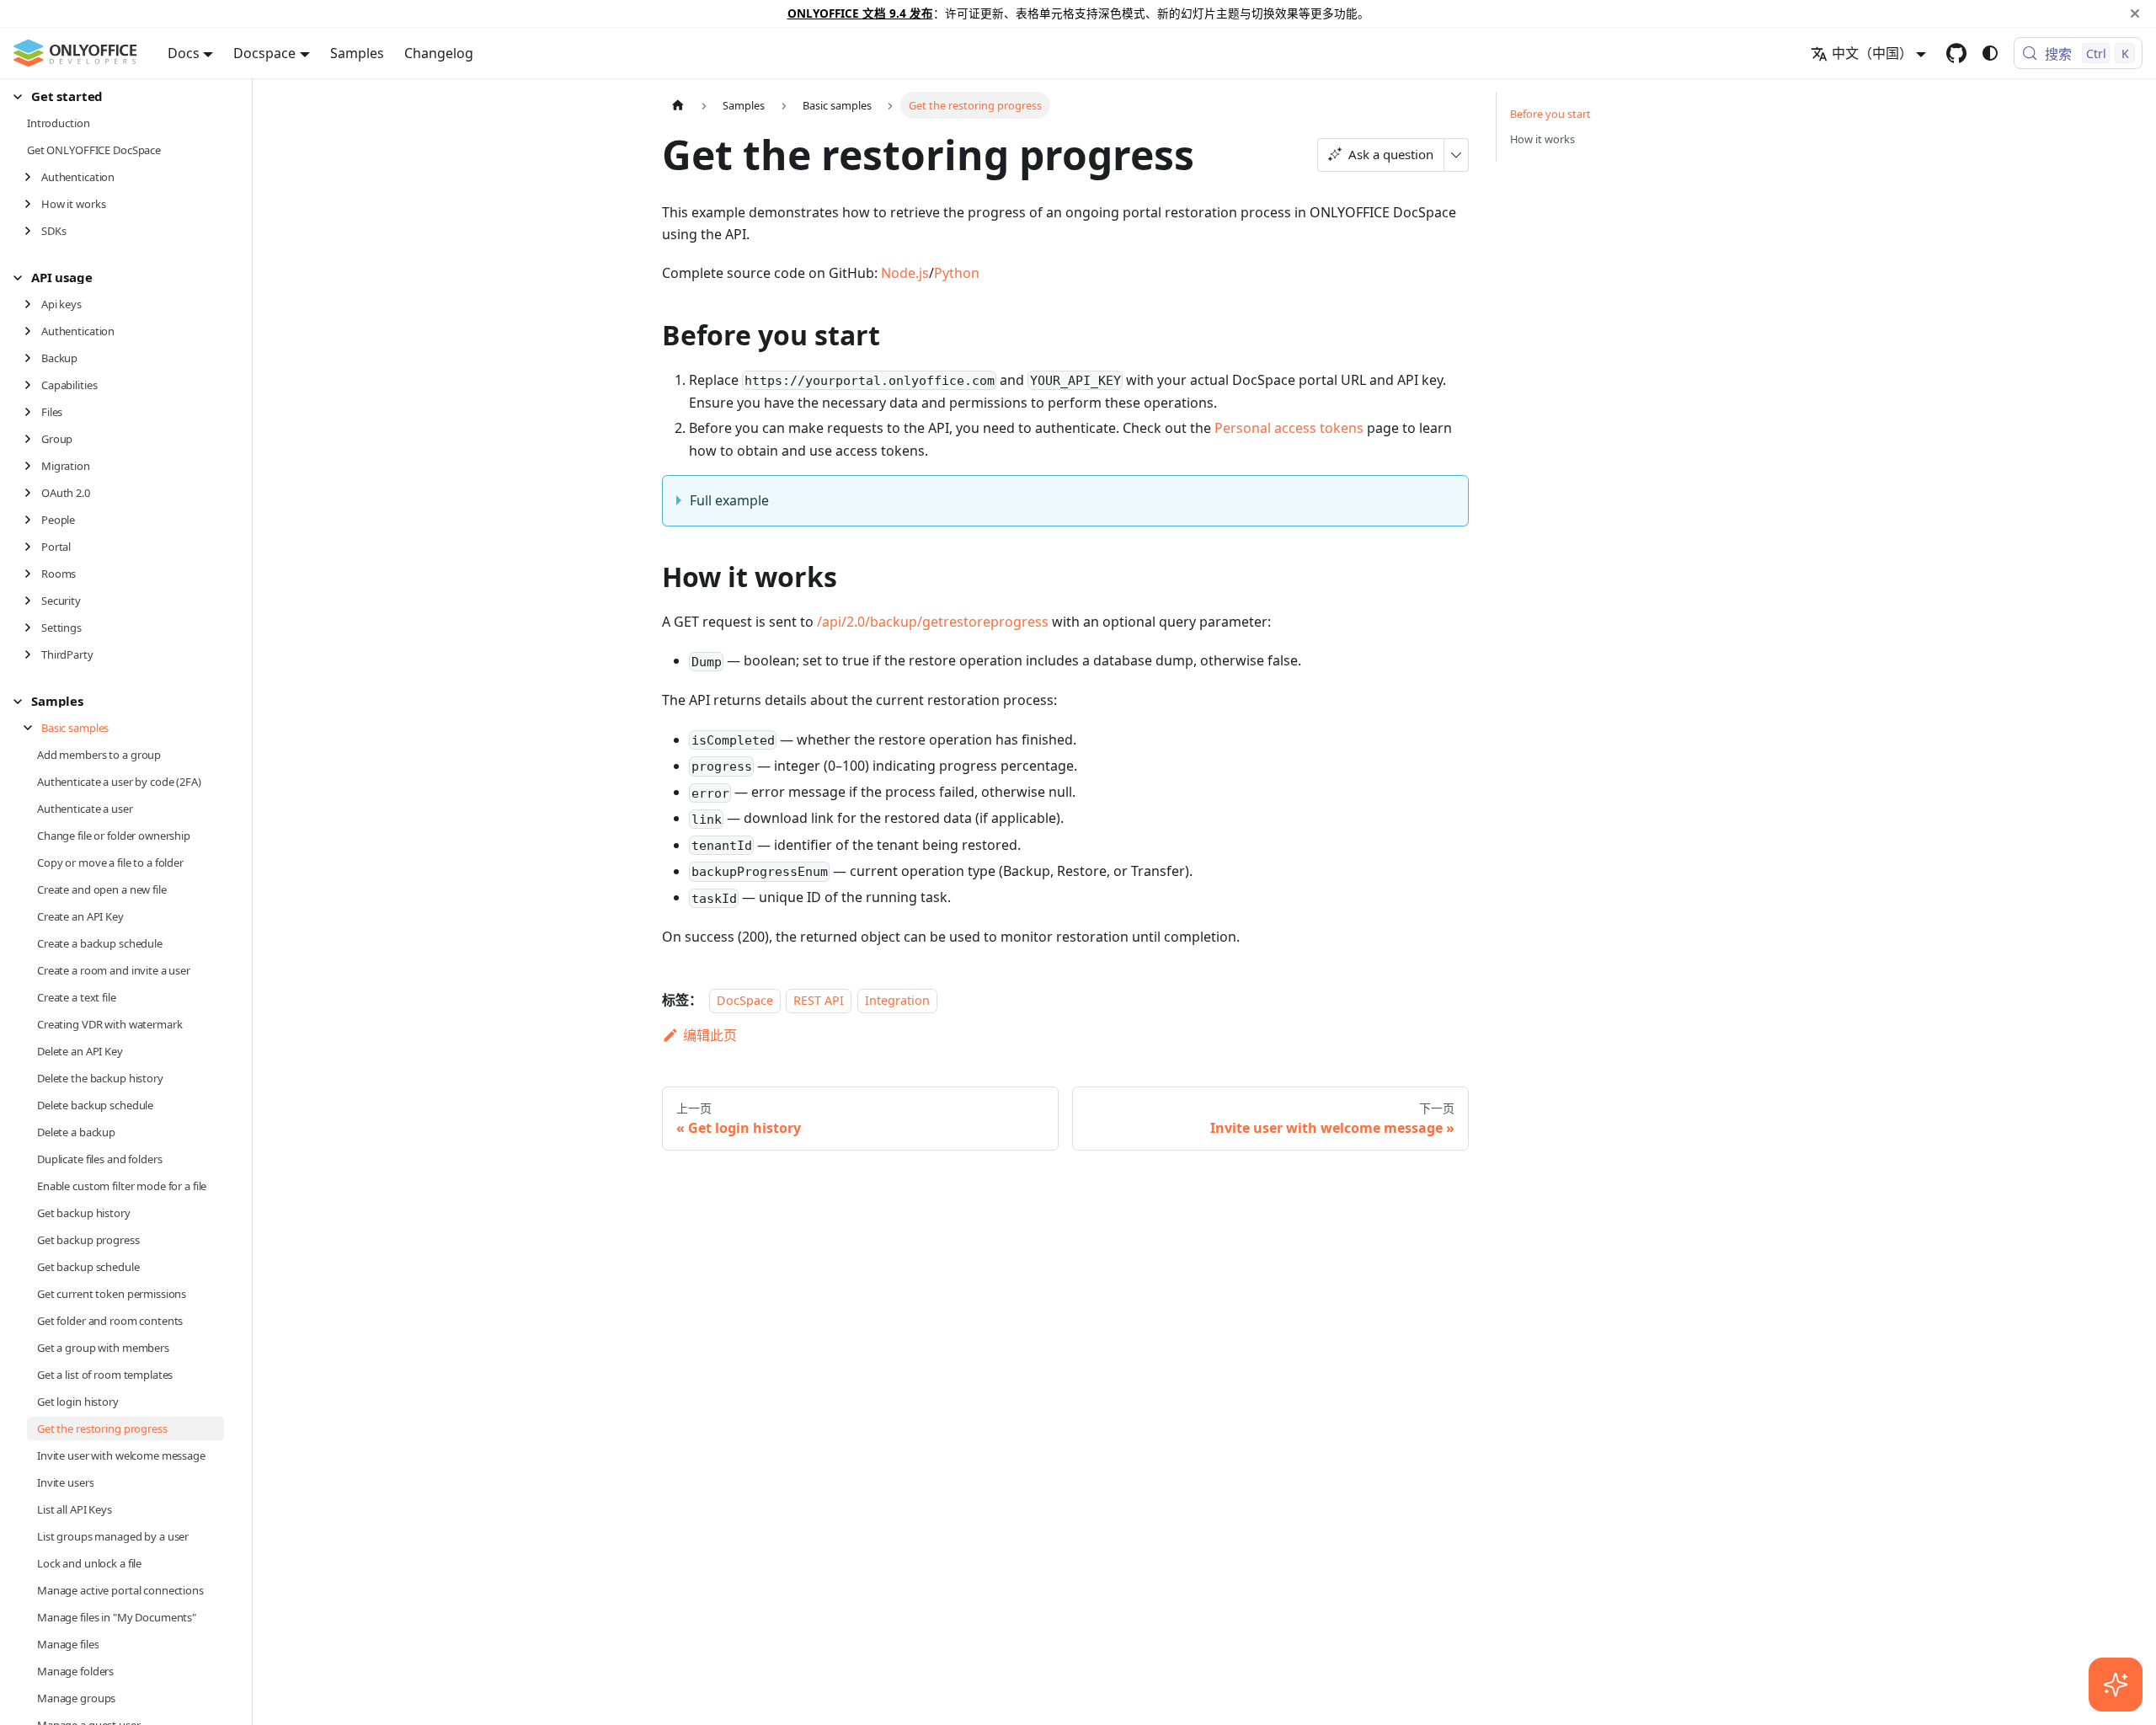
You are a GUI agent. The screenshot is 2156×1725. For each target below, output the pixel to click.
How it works (1542, 139)
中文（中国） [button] (1872, 53)
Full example (729, 500)
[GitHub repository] (1956, 53)
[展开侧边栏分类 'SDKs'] (32, 231)
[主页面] (678, 105)
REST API (819, 1000)
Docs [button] (184, 53)
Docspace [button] (264, 53)
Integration (897, 1000)
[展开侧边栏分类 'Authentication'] (32, 177)
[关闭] (2135, 13)
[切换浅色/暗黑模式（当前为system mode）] (1990, 53)
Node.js (905, 273)
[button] (119, 96)
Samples (357, 53)
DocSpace (745, 1000)
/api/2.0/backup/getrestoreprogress (933, 622)
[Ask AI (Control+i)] (2116, 1685)
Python (957, 273)
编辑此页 (710, 1035)
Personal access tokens (1289, 428)
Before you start (1550, 114)
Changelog (439, 53)
